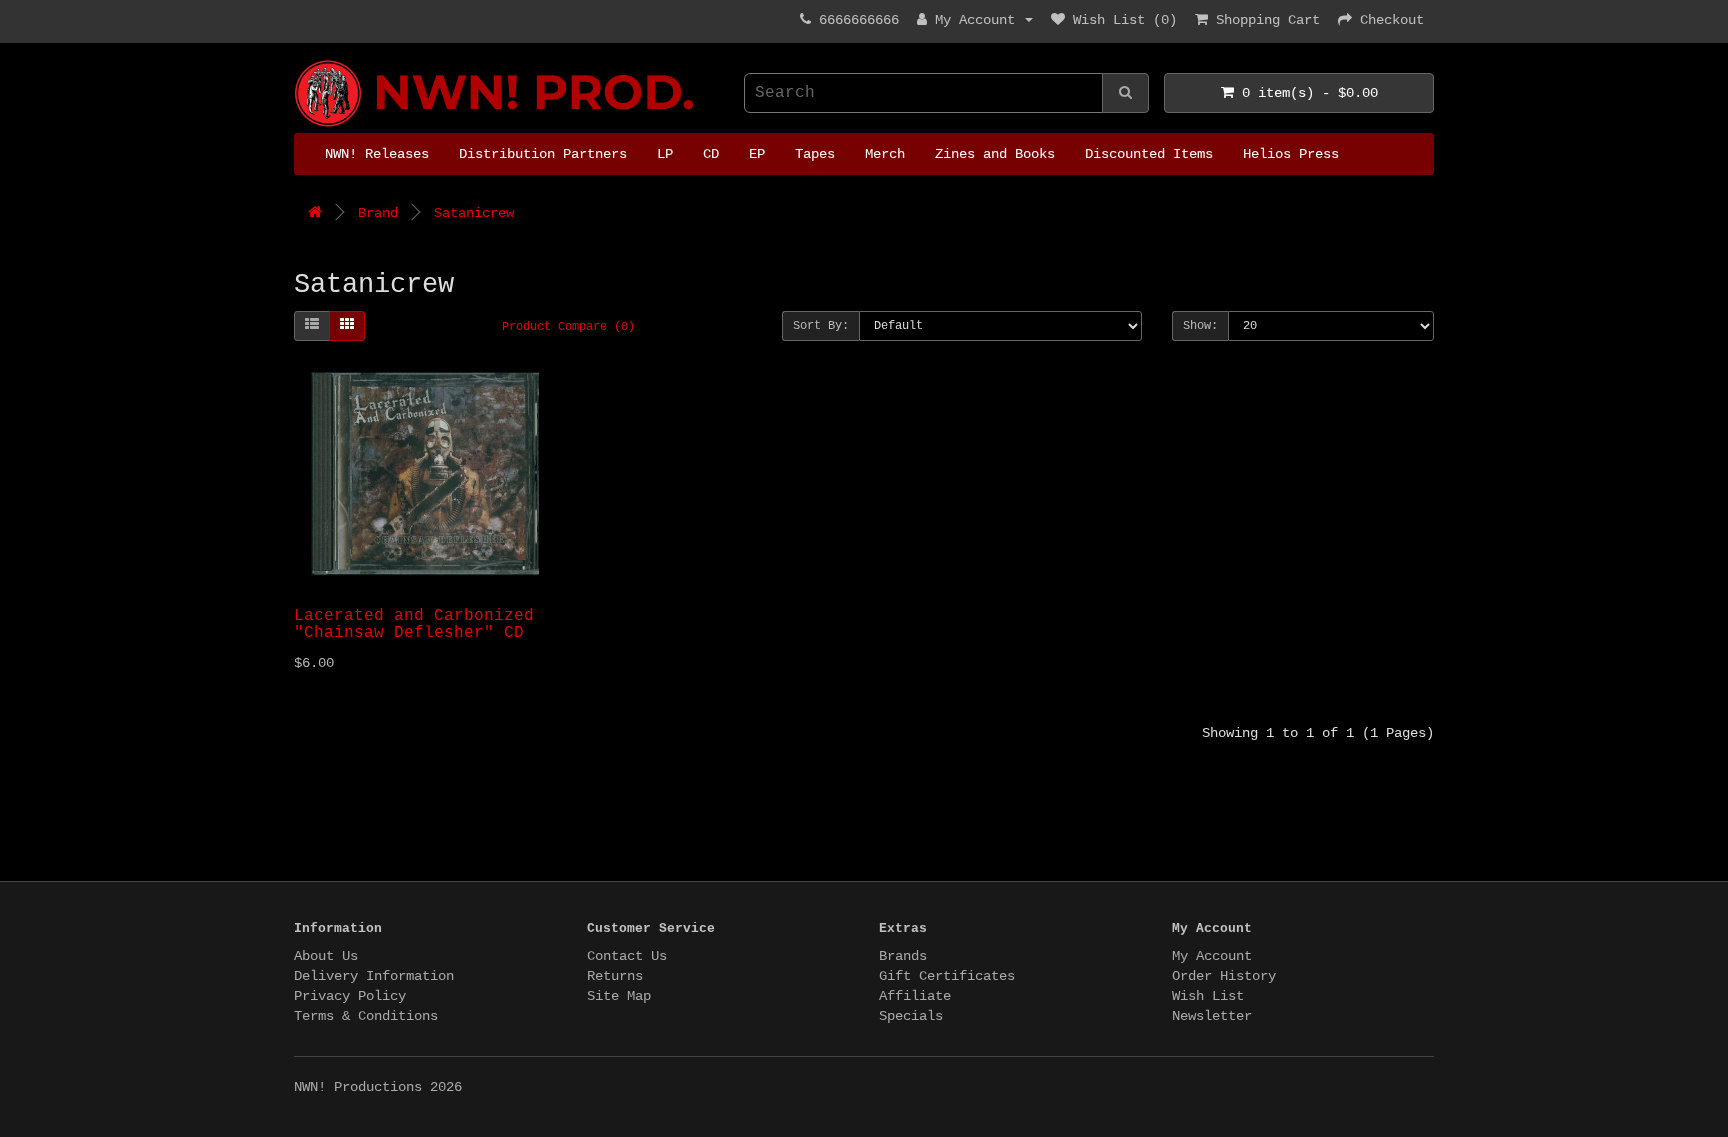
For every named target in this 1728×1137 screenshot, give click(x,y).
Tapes (815, 154)
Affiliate (915, 996)
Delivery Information (374, 976)
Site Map (619, 996)
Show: (1200, 326)
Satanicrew (474, 213)
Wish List (1208, 996)
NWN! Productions (302, 60)
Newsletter (1212, 1016)
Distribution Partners (543, 154)
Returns (615, 976)
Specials (911, 1016)
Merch (885, 154)
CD (711, 154)
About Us (326, 956)
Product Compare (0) (568, 327)
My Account (1212, 956)
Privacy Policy (350, 996)
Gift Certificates (947, 976)
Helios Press (1291, 154)
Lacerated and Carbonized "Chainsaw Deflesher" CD (414, 625)
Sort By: (821, 326)
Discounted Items (1149, 154)
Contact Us (627, 956)
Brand (378, 213)
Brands (903, 956)
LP (665, 154)
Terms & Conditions (366, 1016)
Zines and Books (995, 154)
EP (757, 154)
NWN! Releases (377, 154)
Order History (1224, 976)
